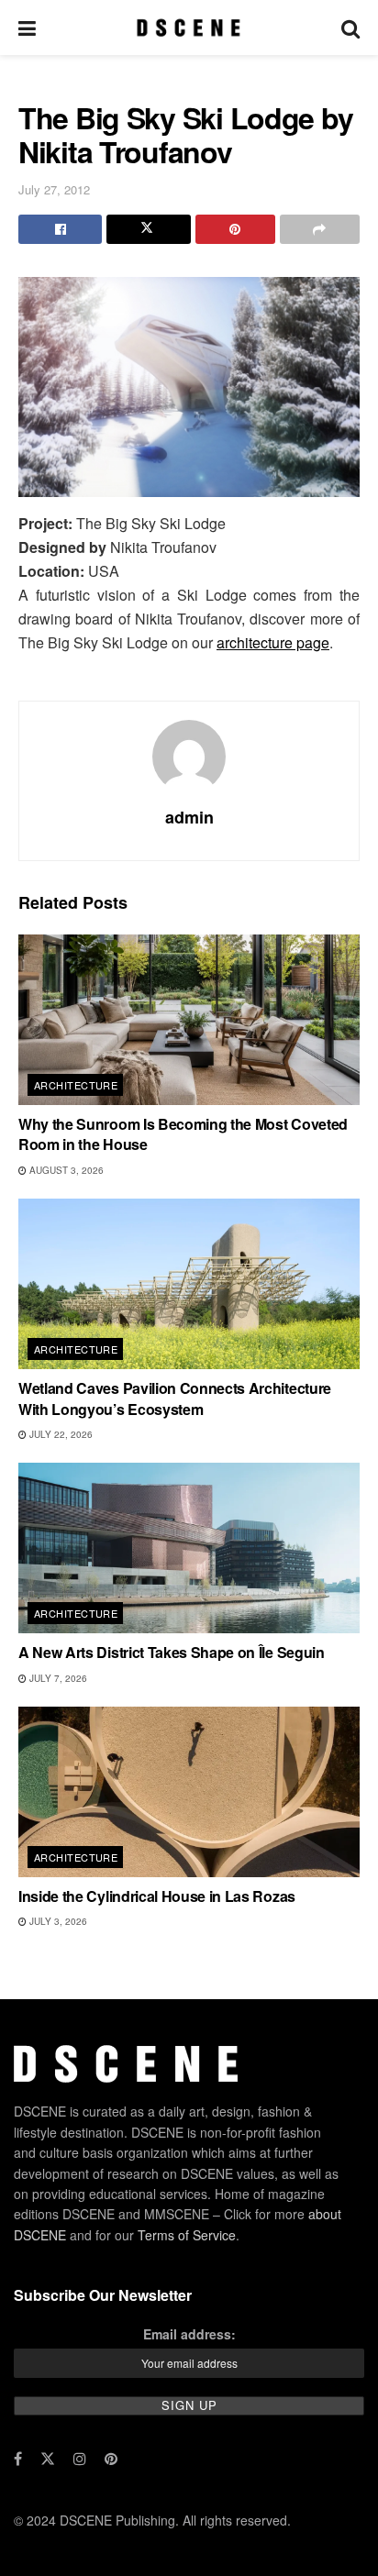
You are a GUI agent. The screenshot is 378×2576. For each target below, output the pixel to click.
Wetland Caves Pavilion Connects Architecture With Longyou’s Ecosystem (175, 1398)
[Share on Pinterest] (235, 229)
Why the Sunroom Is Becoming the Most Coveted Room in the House (183, 1134)
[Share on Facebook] (60, 229)
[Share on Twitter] (148, 229)
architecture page (273, 642)
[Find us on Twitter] (48, 2459)
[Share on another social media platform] (320, 229)
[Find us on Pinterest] (111, 2459)
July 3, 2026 (57, 1921)
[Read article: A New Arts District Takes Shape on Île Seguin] (189, 1548)
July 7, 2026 (57, 1678)
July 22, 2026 (60, 1434)
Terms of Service (187, 2235)
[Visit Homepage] (189, 28)
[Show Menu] (27, 28)
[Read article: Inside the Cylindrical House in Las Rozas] (189, 1792)
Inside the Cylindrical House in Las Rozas (157, 1896)
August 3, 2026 (65, 1170)
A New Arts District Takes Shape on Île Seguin (172, 1652)
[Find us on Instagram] (80, 2459)
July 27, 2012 (54, 189)
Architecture (76, 1085)
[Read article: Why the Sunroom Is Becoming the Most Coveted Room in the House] (189, 1020)
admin (189, 817)
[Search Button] (350, 28)
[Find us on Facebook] (18, 2459)
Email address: (189, 2334)
